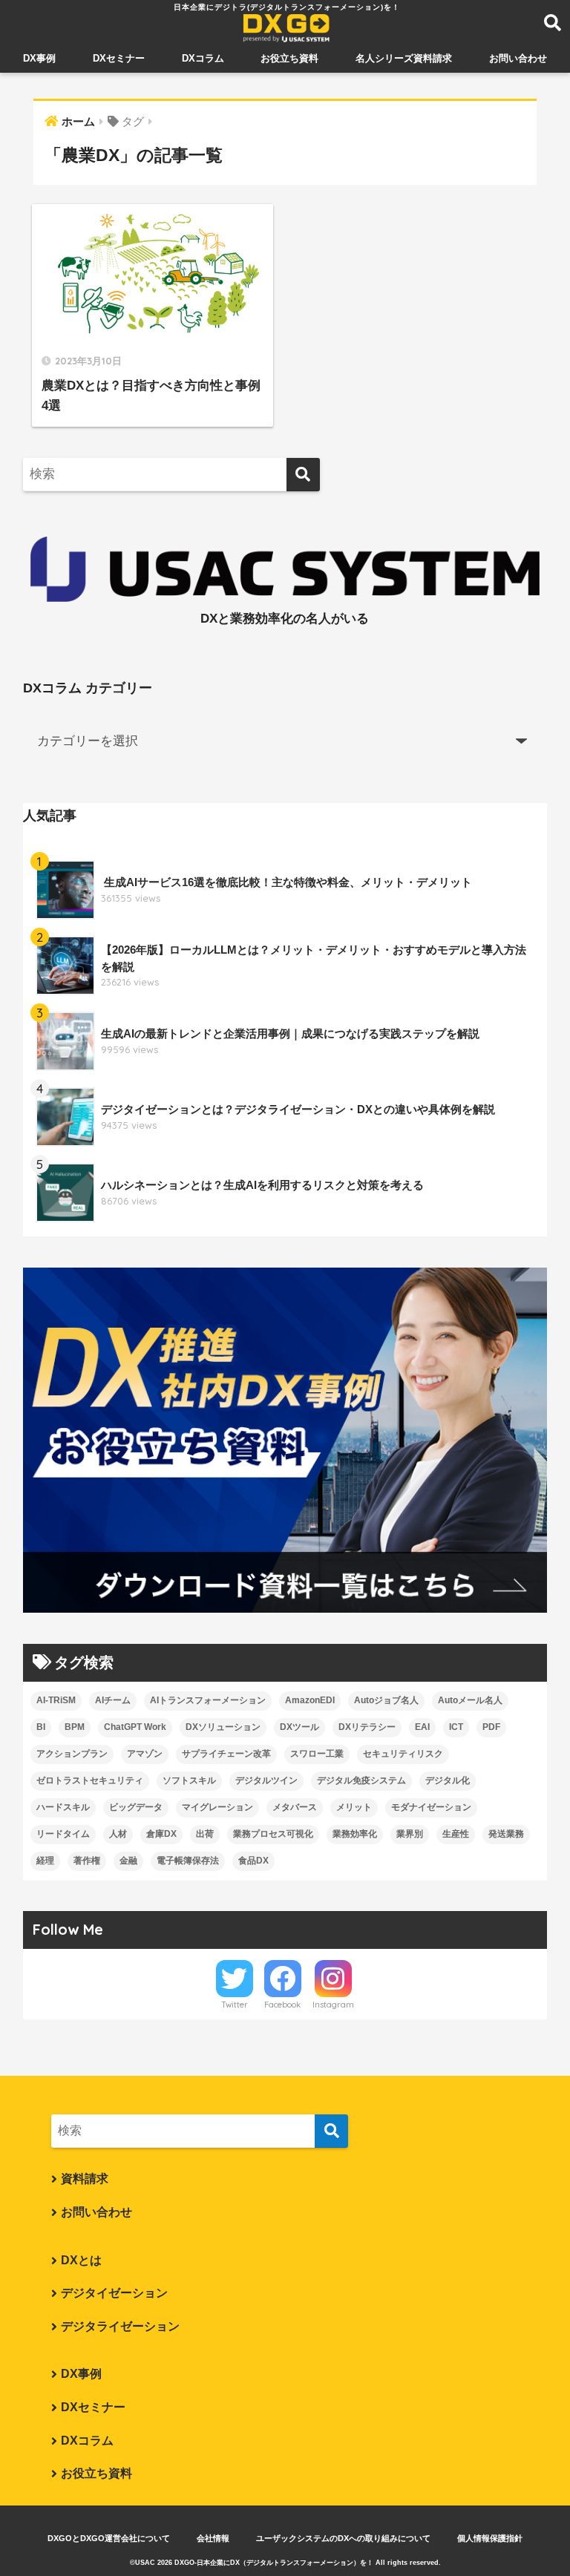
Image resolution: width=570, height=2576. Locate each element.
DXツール (299, 1727)
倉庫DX (161, 1834)
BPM (75, 1727)
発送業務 (506, 1834)
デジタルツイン (266, 1780)
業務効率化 (355, 1834)
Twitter (235, 2005)
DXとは (81, 2260)
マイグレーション (217, 1807)
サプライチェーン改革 (226, 1754)
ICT (456, 1727)
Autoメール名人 (470, 1700)
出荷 (205, 1834)
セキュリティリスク (403, 1754)
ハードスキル (63, 1807)
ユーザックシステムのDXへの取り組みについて (343, 2538)
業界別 (410, 1834)
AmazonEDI (310, 1700)
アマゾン (145, 1754)
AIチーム (113, 1700)
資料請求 (85, 2179)
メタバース (295, 1807)
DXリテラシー (367, 1727)
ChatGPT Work (135, 1727)
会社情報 (213, 2538)
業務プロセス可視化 (273, 1834)
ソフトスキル (189, 1780)
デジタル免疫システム (361, 1780)
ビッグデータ (136, 1807)
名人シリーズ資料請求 (404, 58)
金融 (128, 1861)
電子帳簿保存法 (188, 1861)
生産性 (456, 1834)
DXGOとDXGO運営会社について (109, 2538)
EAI (422, 1727)
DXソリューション (223, 1727)
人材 (118, 1834)
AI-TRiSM (56, 1700)
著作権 (87, 1861)
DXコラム (203, 58)
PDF (491, 1727)
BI (41, 1727)
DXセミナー (119, 58)
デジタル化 (448, 1780)
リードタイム (63, 1834)
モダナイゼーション (431, 1807)
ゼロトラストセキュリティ (90, 1780)
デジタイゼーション (114, 2293)
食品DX (253, 1861)
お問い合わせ (518, 58)
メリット (354, 1807)
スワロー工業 (317, 1754)
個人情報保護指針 (490, 2538)
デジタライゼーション (120, 2326)
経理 (45, 1861)
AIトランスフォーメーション (208, 1700)
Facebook (282, 2005)
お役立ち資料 (289, 58)
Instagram (333, 2005)
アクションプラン (72, 1754)
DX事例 (39, 58)
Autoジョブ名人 (386, 1700)
